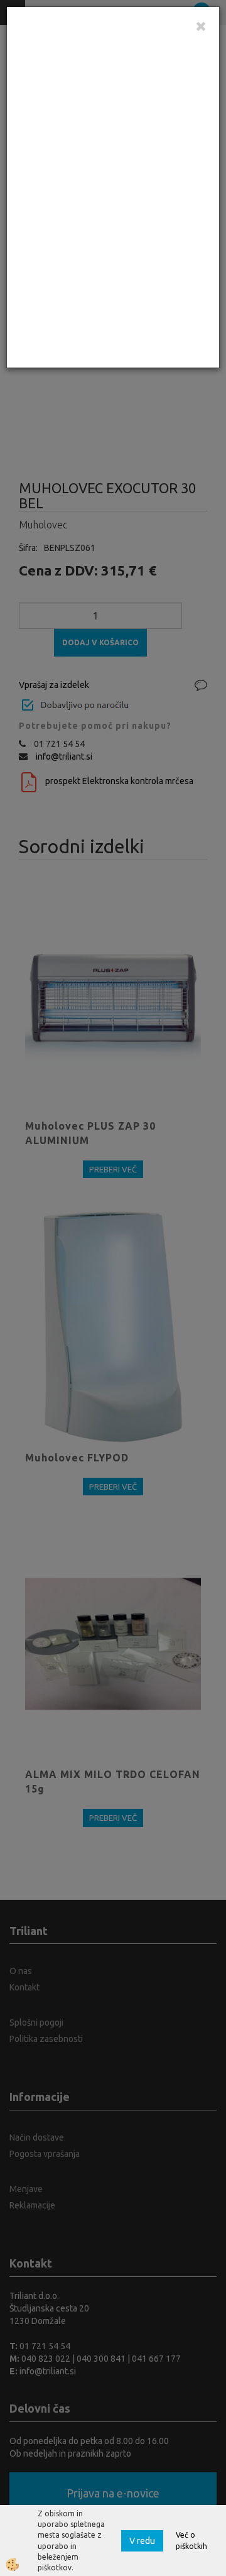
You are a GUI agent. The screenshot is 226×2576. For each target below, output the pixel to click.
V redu (142, 2541)
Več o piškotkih (191, 2540)
